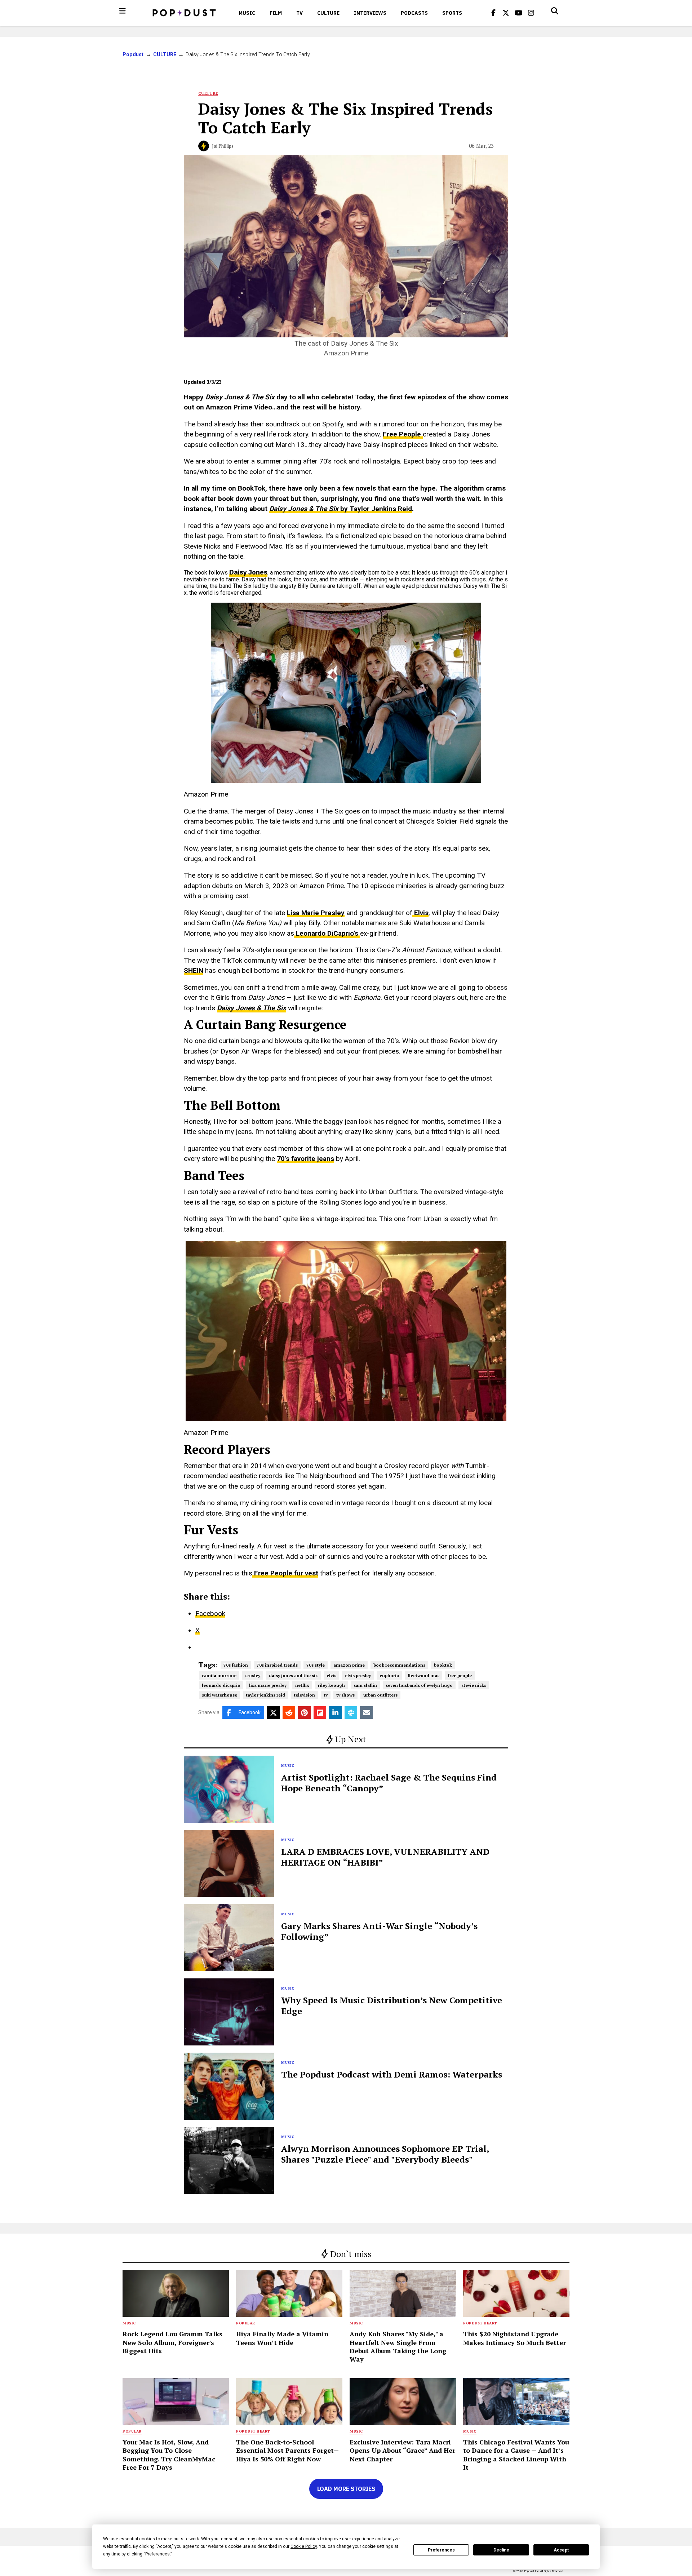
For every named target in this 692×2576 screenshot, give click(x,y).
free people (460, 1675)
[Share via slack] (351, 1713)
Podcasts (414, 13)
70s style (316, 1665)
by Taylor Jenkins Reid (341, 509)
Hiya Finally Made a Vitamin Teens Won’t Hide (282, 2338)
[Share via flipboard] (320, 1713)
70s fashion (236, 1665)
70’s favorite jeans (305, 1159)
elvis (331, 1675)
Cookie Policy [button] (304, 2546)
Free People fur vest (285, 1573)
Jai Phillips (223, 146)
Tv (300, 13)
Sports (452, 13)
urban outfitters (380, 1695)
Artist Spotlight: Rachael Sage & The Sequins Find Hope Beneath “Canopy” (389, 1783)
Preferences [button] (158, 2554)
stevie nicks (474, 1685)
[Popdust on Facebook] (493, 13)
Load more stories (346, 2489)
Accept (561, 2550)
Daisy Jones (248, 572)
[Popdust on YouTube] (519, 13)
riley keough (331, 1685)
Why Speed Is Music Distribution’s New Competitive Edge (392, 2005)
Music (247, 13)
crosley (253, 1675)
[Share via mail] (366, 1713)
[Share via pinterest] (304, 1713)
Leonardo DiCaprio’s (327, 933)
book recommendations (399, 1665)
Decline (501, 2550)
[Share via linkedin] (335, 1713)
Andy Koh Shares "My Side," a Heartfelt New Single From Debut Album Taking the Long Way (398, 2346)
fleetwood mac (423, 1675)
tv (326, 1695)
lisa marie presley (268, 1685)
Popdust (133, 54)
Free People (403, 434)
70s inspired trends (277, 1665)
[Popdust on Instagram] (531, 13)
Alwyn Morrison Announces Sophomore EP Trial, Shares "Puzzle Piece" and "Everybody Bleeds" (385, 2154)
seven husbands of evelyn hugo (419, 1685)
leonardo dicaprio (221, 1685)
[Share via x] (273, 1713)
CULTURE (328, 13)
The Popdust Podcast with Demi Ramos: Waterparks (392, 2074)
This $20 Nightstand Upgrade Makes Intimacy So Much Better (514, 2338)
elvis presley (358, 1675)
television (304, 1695)
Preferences (441, 2550)
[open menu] (123, 11)
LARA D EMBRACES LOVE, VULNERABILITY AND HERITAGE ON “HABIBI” (385, 1857)
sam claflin (365, 1685)
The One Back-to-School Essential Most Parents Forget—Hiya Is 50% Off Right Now (287, 2450)
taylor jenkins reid (265, 1695)
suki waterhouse (219, 1695)
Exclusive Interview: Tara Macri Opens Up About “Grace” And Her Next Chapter (402, 2450)
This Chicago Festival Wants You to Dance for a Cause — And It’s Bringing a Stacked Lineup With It (516, 2455)
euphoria (389, 1675)
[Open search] (555, 11)
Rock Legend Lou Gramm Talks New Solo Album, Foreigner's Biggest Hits (172, 2342)
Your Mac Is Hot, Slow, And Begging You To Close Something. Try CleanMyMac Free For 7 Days (169, 2455)
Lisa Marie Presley (316, 913)
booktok (443, 1665)
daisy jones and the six (293, 1675)
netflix (302, 1685)
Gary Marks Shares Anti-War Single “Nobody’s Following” (379, 1931)
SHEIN (194, 970)
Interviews (370, 13)
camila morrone (219, 1675)
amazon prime (349, 1665)
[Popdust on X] (506, 13)
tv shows (345, 1695)
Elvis (420, 913)
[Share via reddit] (289, 1713)
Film (276, 13)
